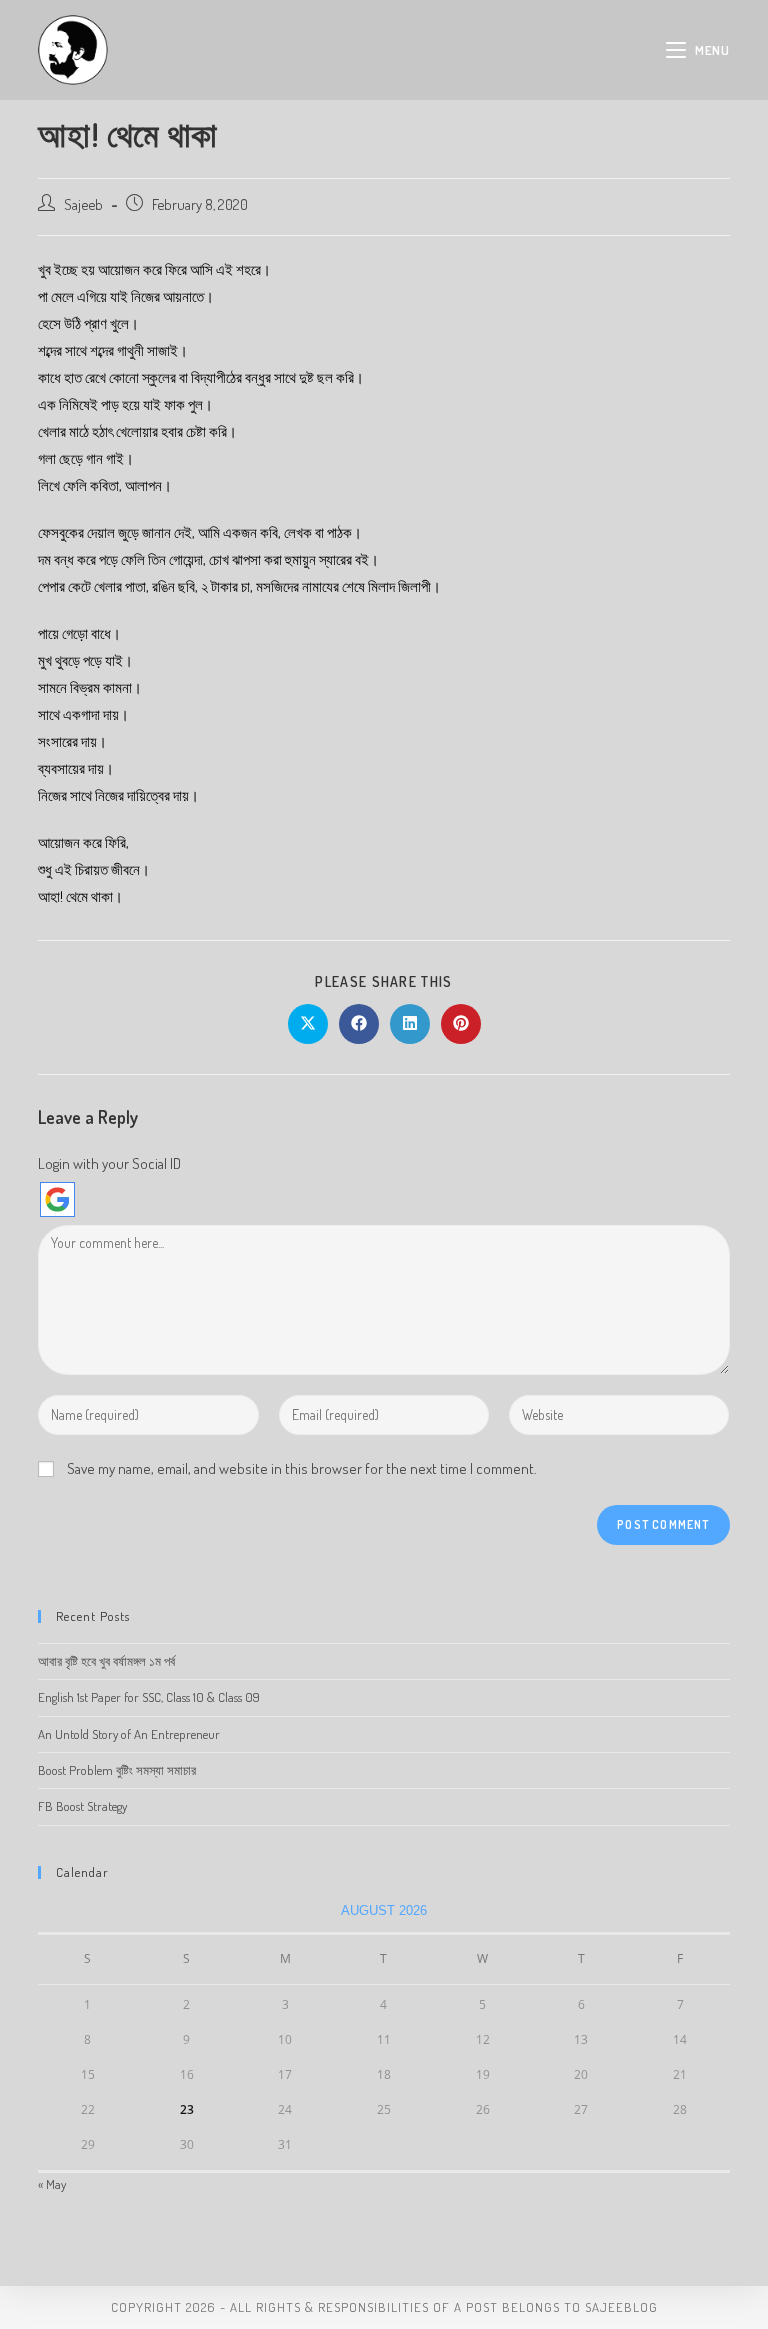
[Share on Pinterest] (461, 1024)
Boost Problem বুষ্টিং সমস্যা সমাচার (117, 1770)
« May (52, 2184)
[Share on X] (308, 1024)
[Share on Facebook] (359, 1024)
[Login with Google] (57, 1199)
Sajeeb (83, 204)
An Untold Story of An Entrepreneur (129, 1734)
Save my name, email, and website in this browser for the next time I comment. (302, 1468)
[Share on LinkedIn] (410, 1024)
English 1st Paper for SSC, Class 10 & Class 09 (149, 1697)
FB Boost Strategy (82, 1806)
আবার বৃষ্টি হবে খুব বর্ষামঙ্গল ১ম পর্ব (106, 1661)
